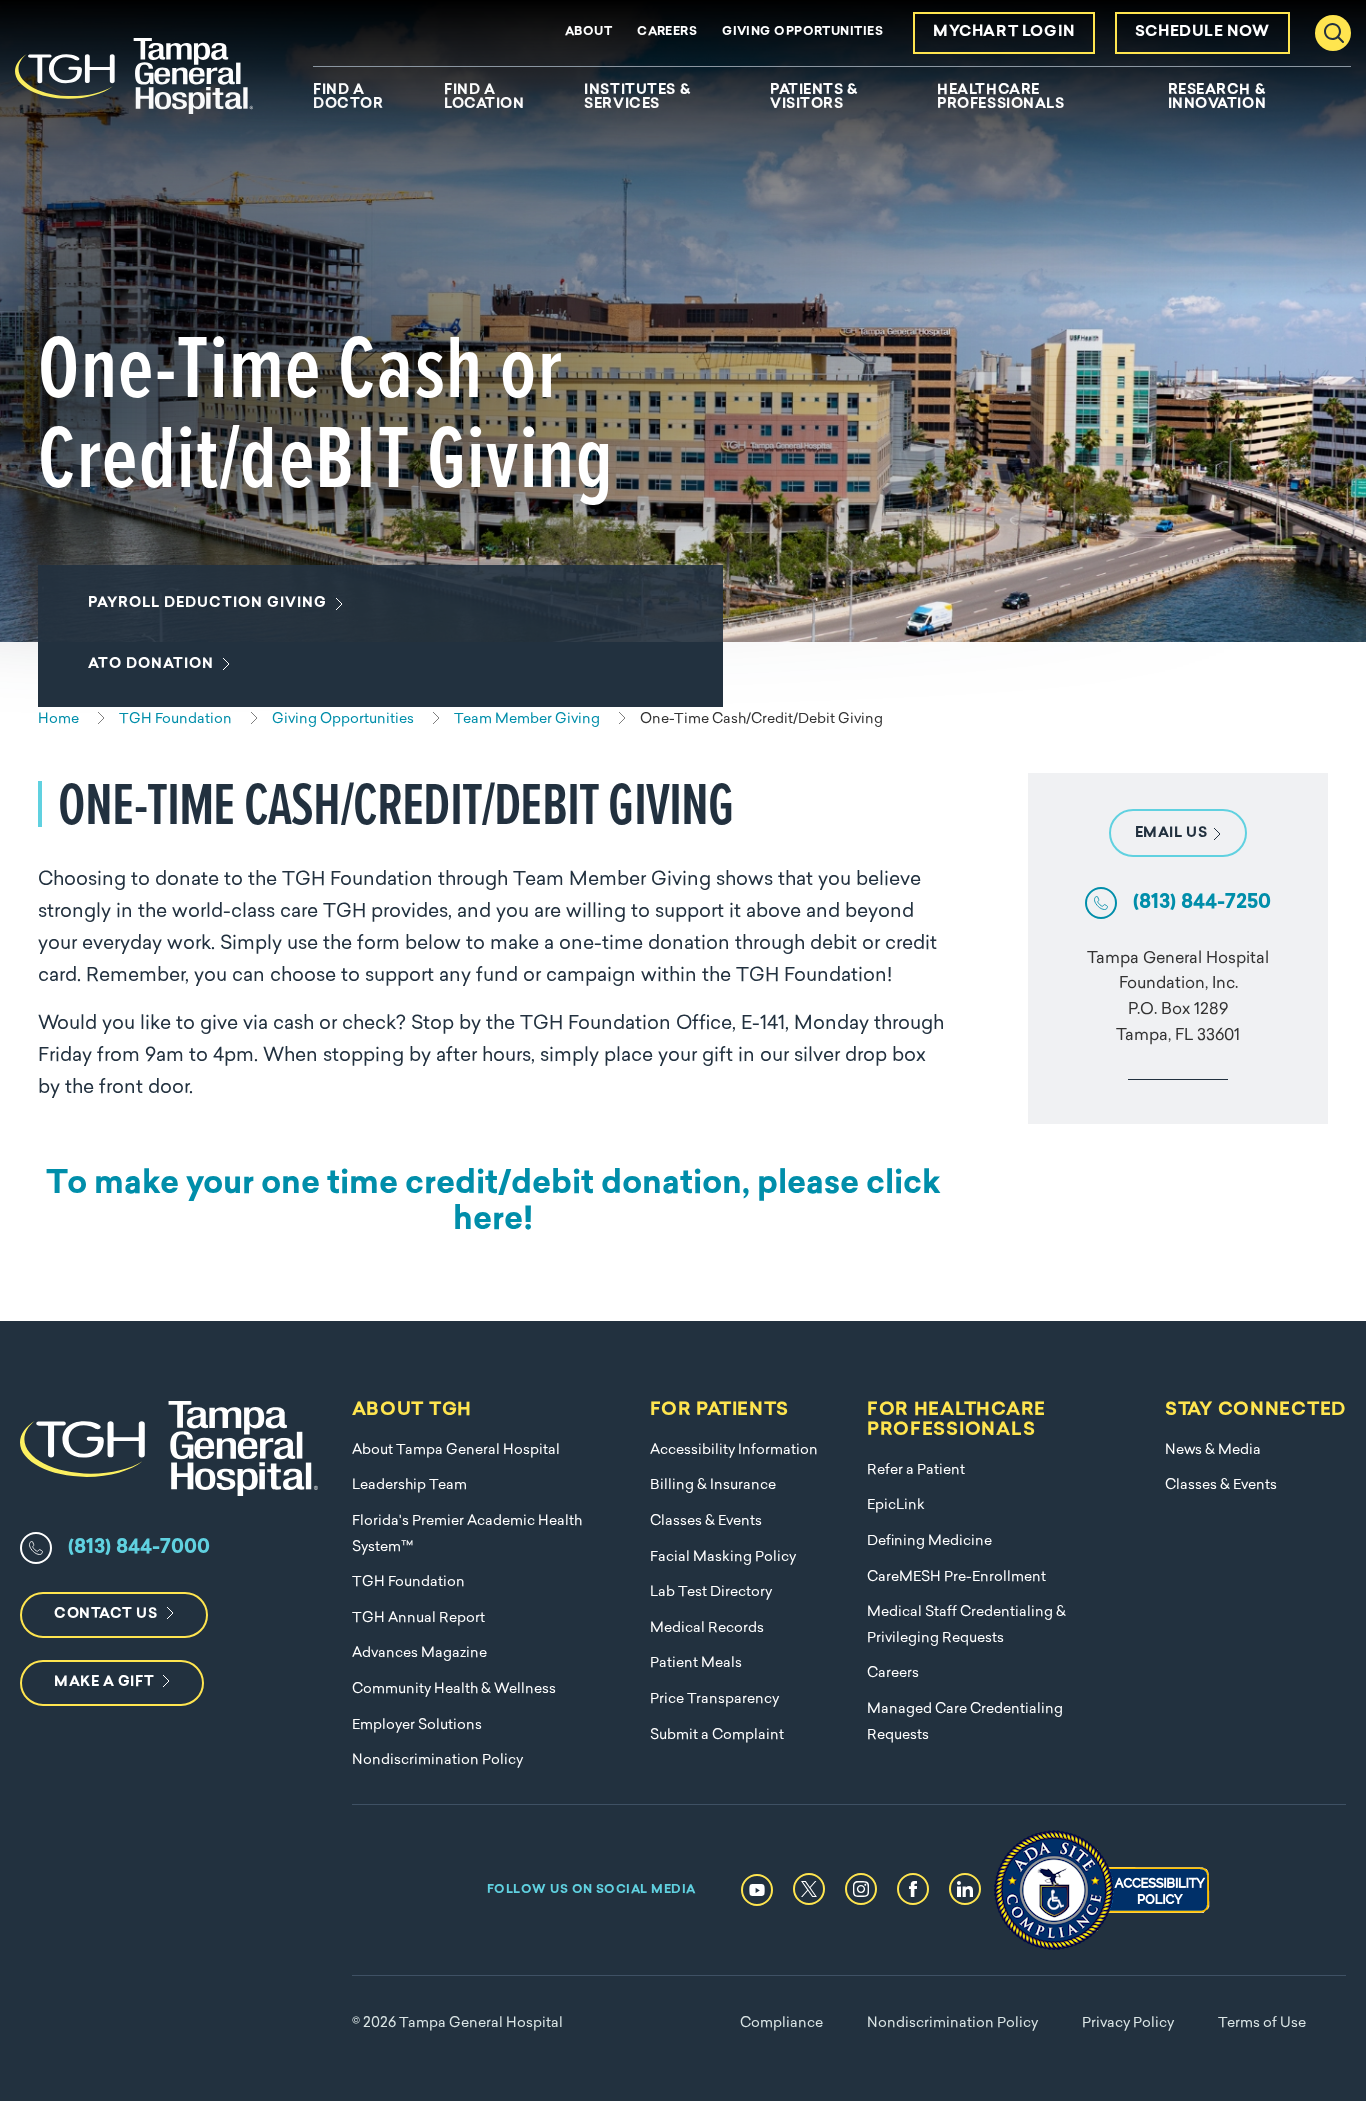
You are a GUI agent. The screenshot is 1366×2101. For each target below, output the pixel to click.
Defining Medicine (929, 1541)
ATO (151, 664)
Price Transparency (714, 1699)
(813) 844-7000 (139, 1548)
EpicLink (896, 1505)
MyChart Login (1004, 32)
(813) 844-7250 (1202, 903)
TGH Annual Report (418, 1618)
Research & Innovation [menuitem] (1217, 98)
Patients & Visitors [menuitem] (814, 98)
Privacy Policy (1128, 2023)
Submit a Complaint (717, 1735)
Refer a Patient (916, 1470)
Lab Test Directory (711, 1592)
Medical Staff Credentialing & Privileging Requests (966, 1625)
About (588, 32)
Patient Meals (696, 1663)
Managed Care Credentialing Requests (965, 1722)
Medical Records (707, 1628)
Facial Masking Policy (723, 1557)
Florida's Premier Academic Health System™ (467, 1534)
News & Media (1213, 1450)
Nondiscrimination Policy (437, 1760)
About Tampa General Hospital (456, 1450)
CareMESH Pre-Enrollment (956, 1577)
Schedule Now (1202, 32)
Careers (667, 32)
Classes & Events (706, 1521)
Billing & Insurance (713, 1485)
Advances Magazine (419, 1653)
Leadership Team (409, 1485)
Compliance (781, 2023)
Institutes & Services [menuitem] (637, 98)
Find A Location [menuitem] (484, 98)
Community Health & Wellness (454, 1689)
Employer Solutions (417, 1725)
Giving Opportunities (802, 32)
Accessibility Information (734, 1450)
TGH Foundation (408, 1582)
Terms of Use (1262, 2023)
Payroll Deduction (207, 603)
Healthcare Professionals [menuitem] (1000, 98)
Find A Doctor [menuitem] (348, 98)
